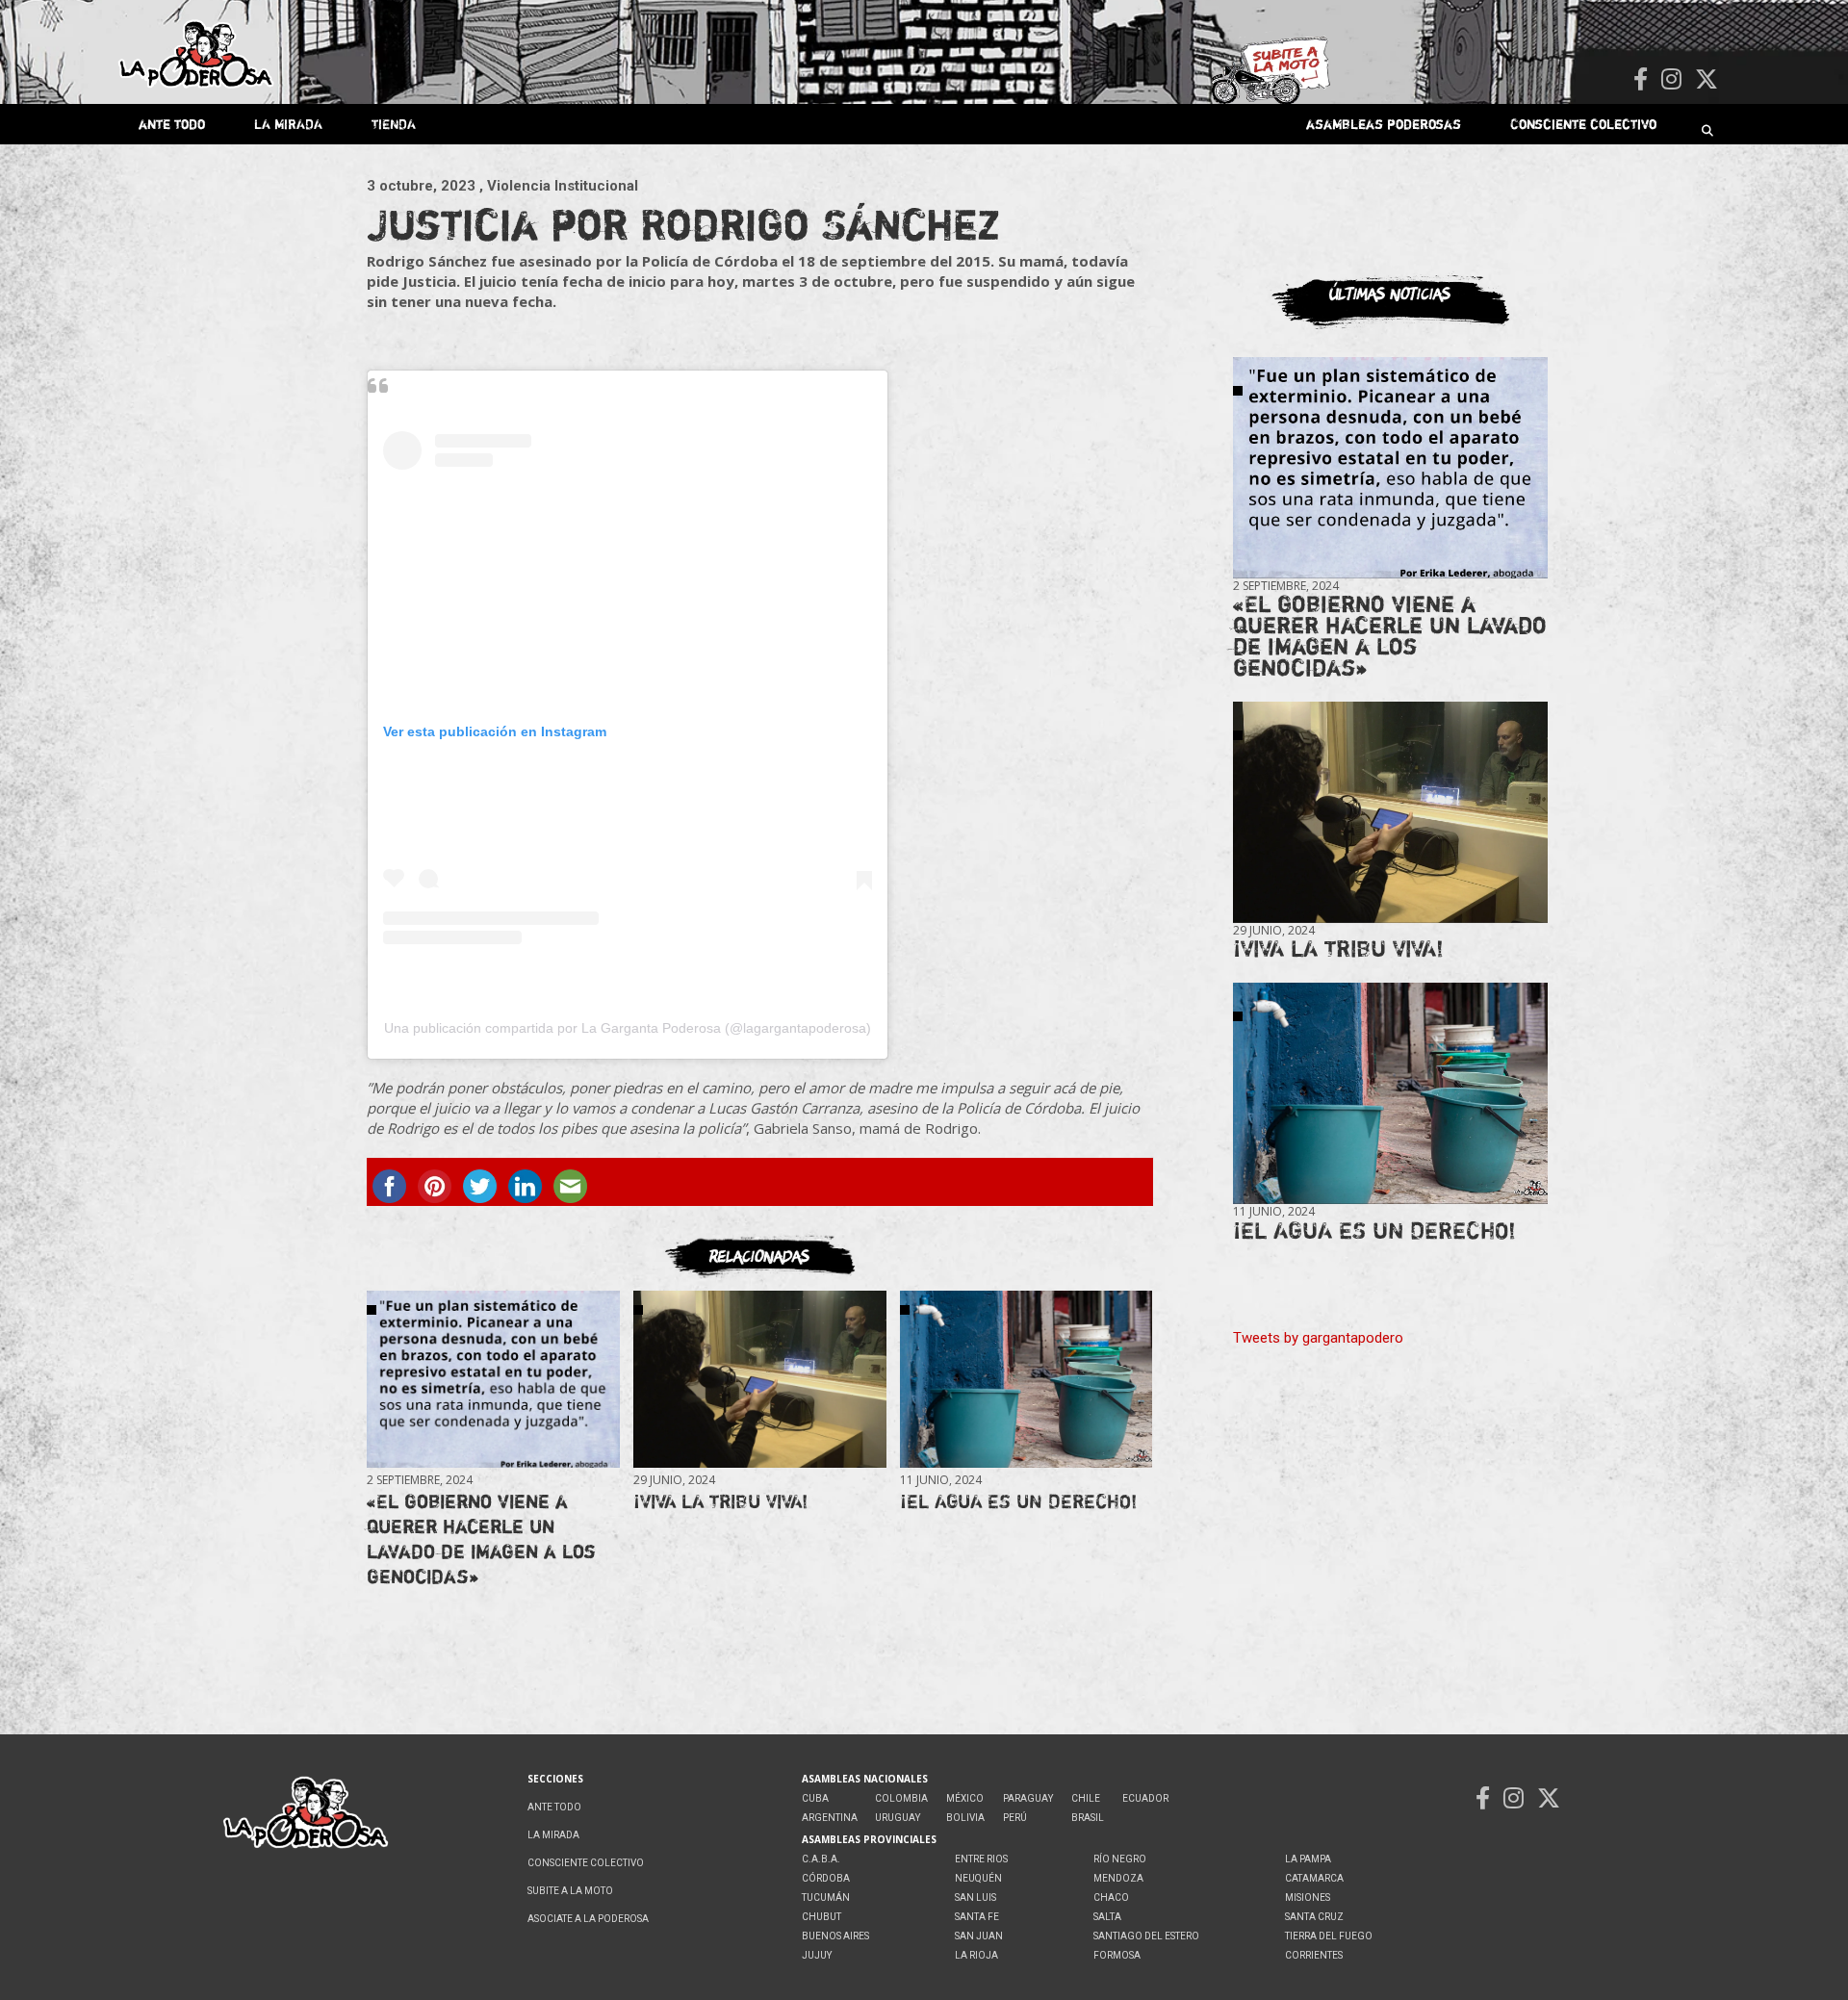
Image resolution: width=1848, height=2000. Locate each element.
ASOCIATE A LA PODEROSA (588, 1919)
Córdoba (826, 1878)
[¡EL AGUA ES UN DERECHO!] (1026, 1380)
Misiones (1308, 1897)
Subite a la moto (570, 1891)
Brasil (1088, 1818)
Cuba (815, 1798)
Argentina (830, 1818)
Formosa (1117, 1955)
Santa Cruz (1314, 1917)
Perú (1015, 1818)
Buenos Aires (835, 1936)
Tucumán (826, 1897)
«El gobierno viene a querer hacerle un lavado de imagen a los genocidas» (481, 1538)
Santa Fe (977, 1917)
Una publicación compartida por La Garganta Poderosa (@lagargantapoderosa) (628, 1028)
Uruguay (898, 1818)
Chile (1086, 1798)
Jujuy (817, 1955)
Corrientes (1314, 1955)
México (965, 1798)
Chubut (821, 1917)
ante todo (172, 124)
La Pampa (1308, 1859)
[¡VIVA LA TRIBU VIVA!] (759, 1380)
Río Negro (1120, 1859)
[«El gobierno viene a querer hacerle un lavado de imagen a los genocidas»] (493, 1380)
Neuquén (978, 1878)
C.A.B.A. (821, 1859)
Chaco (1111, 1897)
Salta (1107, 1917)
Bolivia (965, 1818)
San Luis (975, 1897)
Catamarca (1314, 1878)
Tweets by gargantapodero (1318, 1338)
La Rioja (976, 1955)
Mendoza (1118, 1878)
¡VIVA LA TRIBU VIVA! (720, 1501)
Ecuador (1145, 1798)
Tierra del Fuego (1329, 1936)
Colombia (901, 1798)
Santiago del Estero (1146, 1936)
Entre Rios (981, 1859)
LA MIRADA (288, 124)
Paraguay (1028, 1798)
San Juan (979, 1936)
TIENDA (394, 124)
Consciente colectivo (1583, 124)
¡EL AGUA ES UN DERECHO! (1018, 1501)
